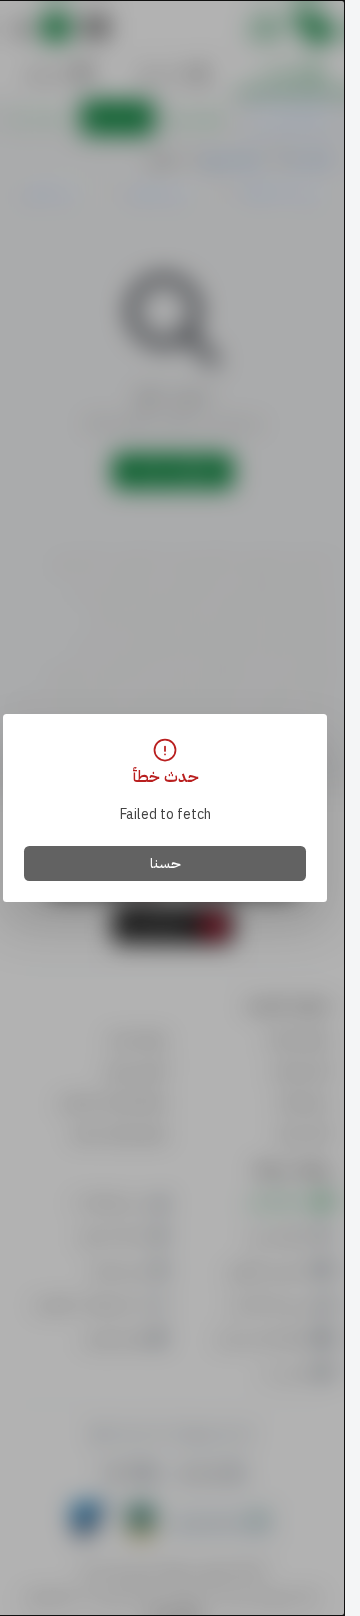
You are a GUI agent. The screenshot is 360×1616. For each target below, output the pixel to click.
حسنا (165, 863)
